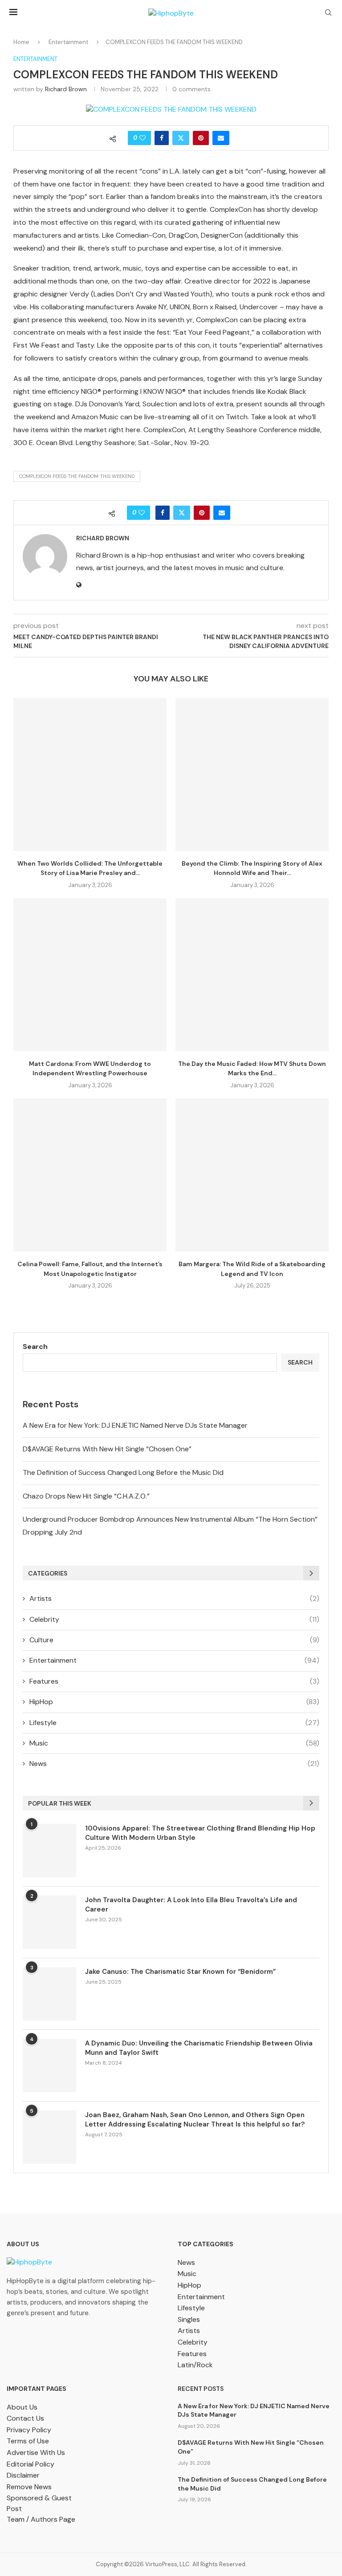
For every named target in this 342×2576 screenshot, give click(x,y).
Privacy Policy (29, 2430)
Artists (174, 1598)
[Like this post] (142, 138)
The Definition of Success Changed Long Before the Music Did (123, 1472)
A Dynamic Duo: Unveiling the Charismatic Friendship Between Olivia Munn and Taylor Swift (199, 2048)
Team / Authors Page (41, 2519)
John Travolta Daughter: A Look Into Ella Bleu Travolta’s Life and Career (191, 1905)
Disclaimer (23, 2475)
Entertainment (68, 42)
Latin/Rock (195, 2365)
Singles (189, 2319)
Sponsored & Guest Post (39, 2503)
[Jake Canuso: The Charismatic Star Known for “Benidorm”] (49, 1994)
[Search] (328, 13)
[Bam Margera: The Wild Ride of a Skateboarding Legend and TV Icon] (252, 1175)
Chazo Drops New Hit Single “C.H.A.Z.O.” (86, 1496)
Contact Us (25, 2418)
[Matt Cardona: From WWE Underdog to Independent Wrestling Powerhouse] (90, 975)
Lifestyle (174, 1723)
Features (174, 1681)
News (174, 1764)
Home (21, 42)
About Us (22, 2407)
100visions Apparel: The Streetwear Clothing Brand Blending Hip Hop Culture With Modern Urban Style (200, 1833)
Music (174, 1743)
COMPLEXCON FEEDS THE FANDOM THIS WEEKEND (77, 476)
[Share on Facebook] (162, 138)
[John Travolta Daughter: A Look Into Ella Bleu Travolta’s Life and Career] (49, 1922)
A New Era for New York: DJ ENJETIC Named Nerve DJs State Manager (135, 1425)
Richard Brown (66, 89)
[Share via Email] (221, 138)
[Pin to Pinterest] (201, 138)
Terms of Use (28, 2441)
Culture (174, 1640)
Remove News (29, 2487)
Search (35, 1347)
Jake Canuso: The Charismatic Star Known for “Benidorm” (180, 1972)
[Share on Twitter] (181, 138)
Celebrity (174, 1619)
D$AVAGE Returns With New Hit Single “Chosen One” (107, 1449)
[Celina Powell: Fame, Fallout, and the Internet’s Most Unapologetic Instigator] (90, 1175)
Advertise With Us (36, 2452)
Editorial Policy (31, 2464)
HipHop (174, 1702)
